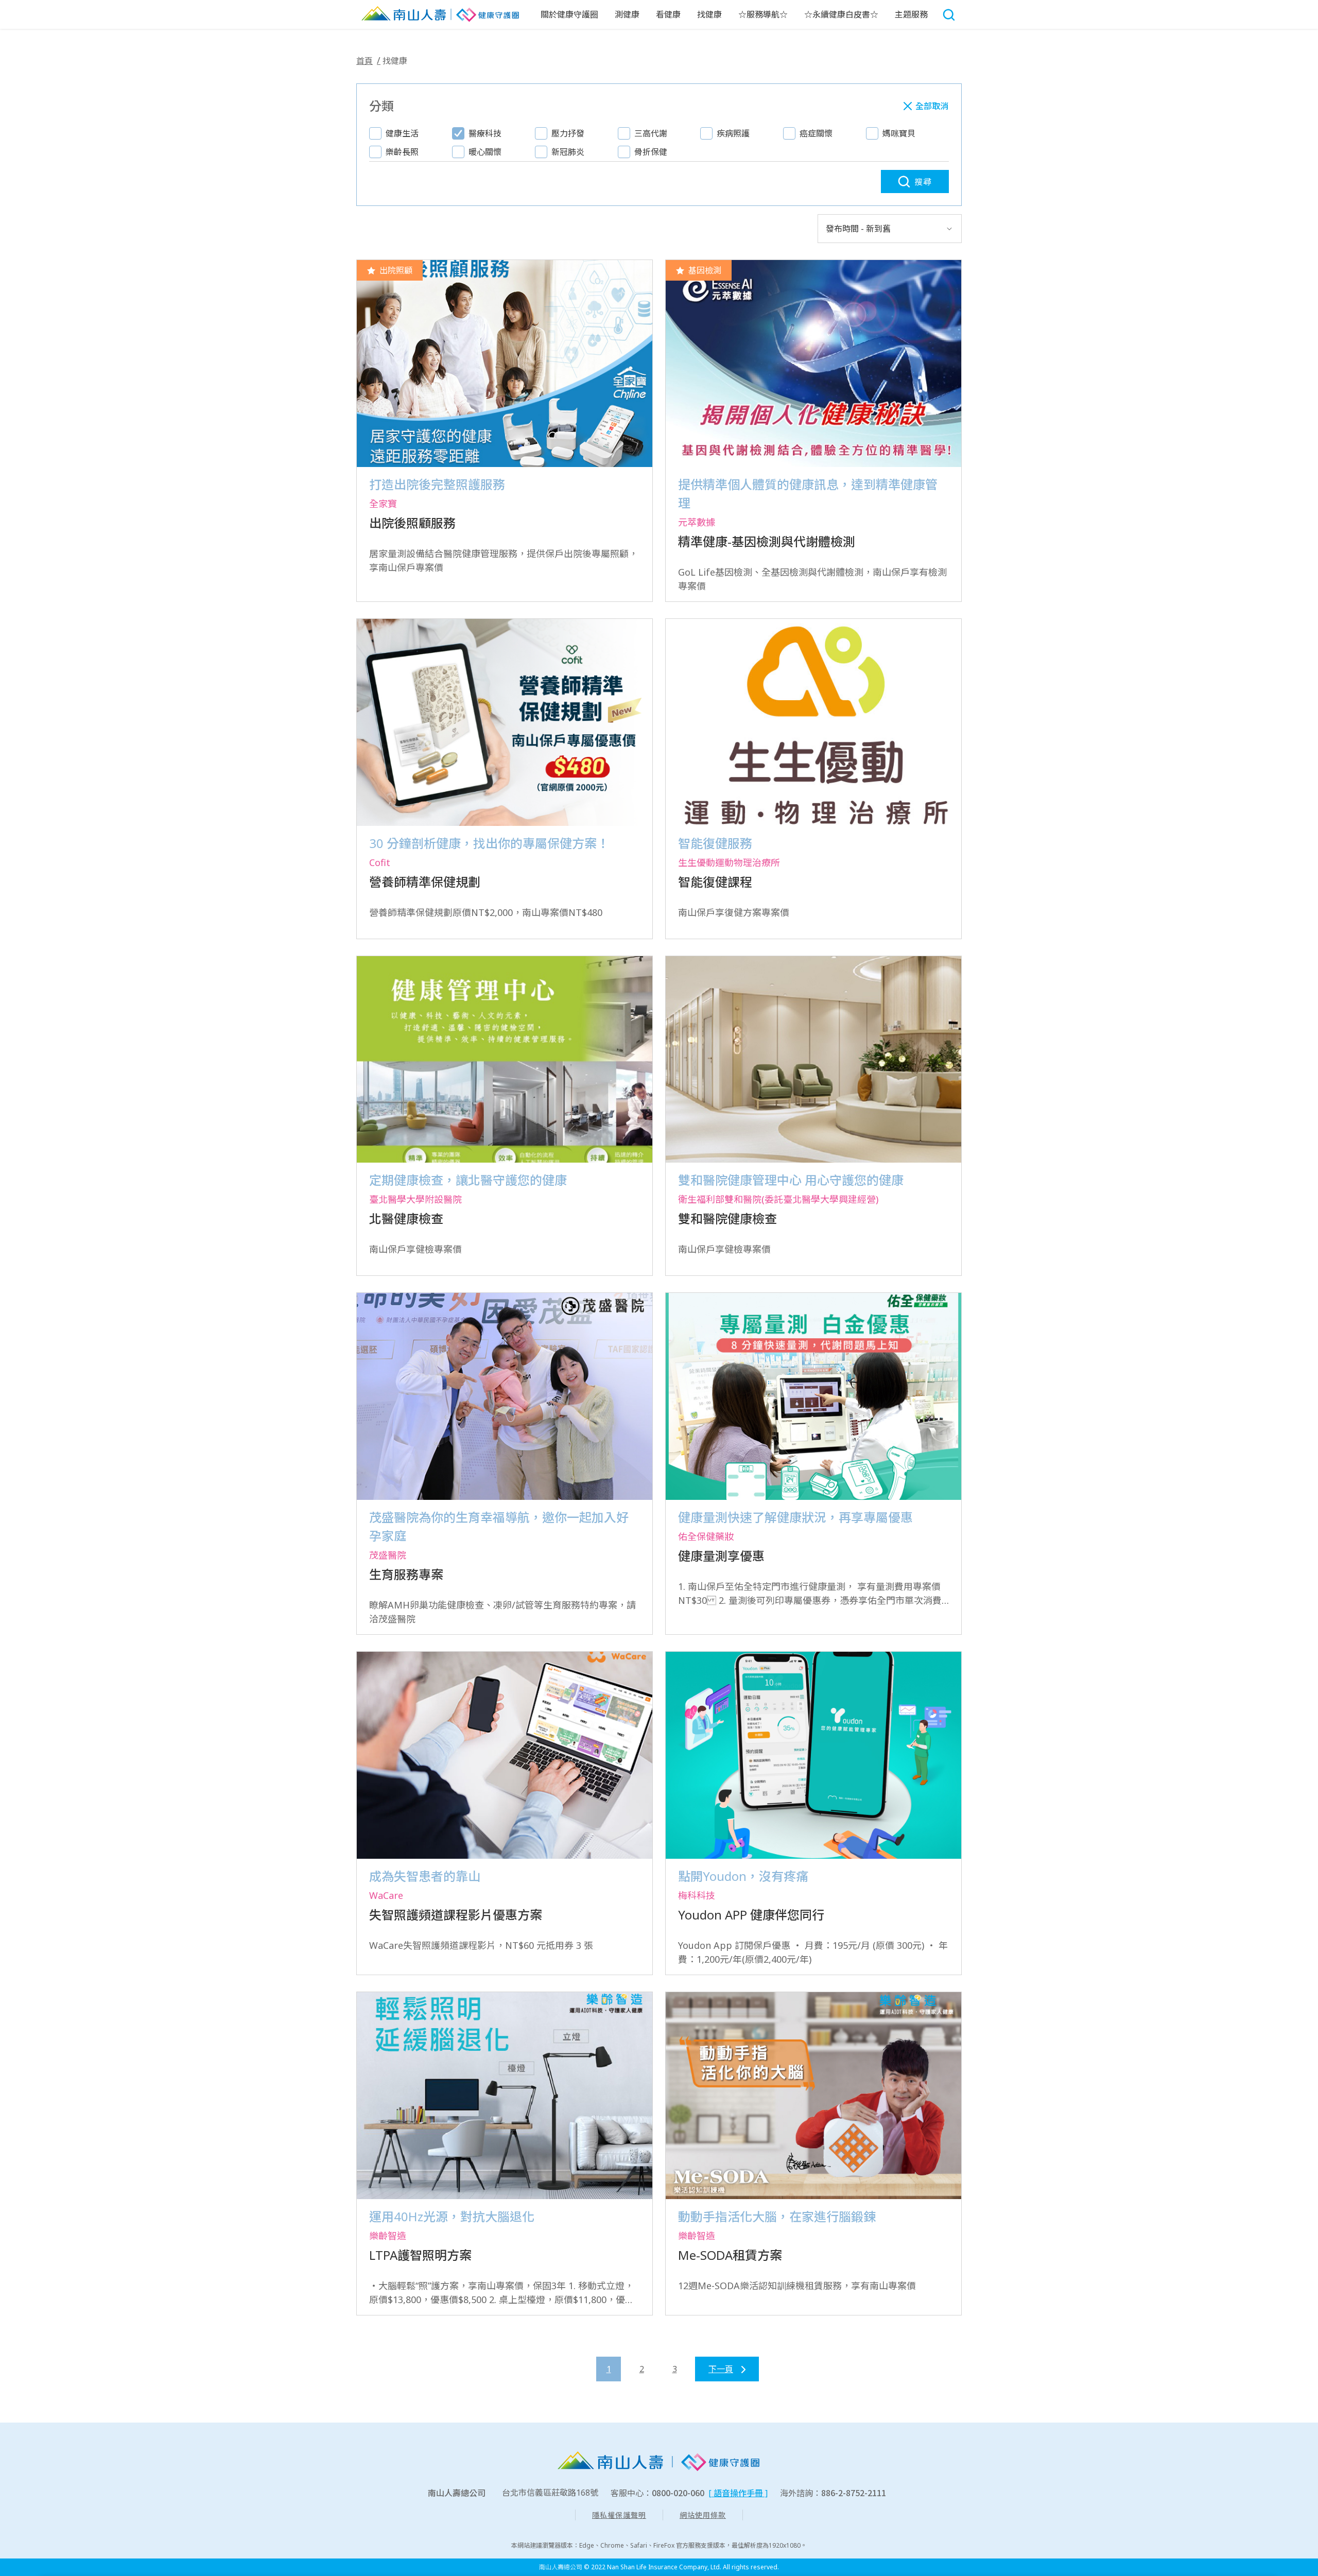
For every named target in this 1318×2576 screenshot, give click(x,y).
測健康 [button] (627, 14)
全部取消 (932, 106)
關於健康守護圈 (569, 14)
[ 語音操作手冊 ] (738, 2493)
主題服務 (911, 14)
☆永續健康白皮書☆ (841, 14)
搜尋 (923, 182)
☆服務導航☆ (763, 14)
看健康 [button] (668, 14)
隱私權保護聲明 (619, 2515)
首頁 (365, 61)
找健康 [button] (709, 14)
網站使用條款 (703, 2515)
